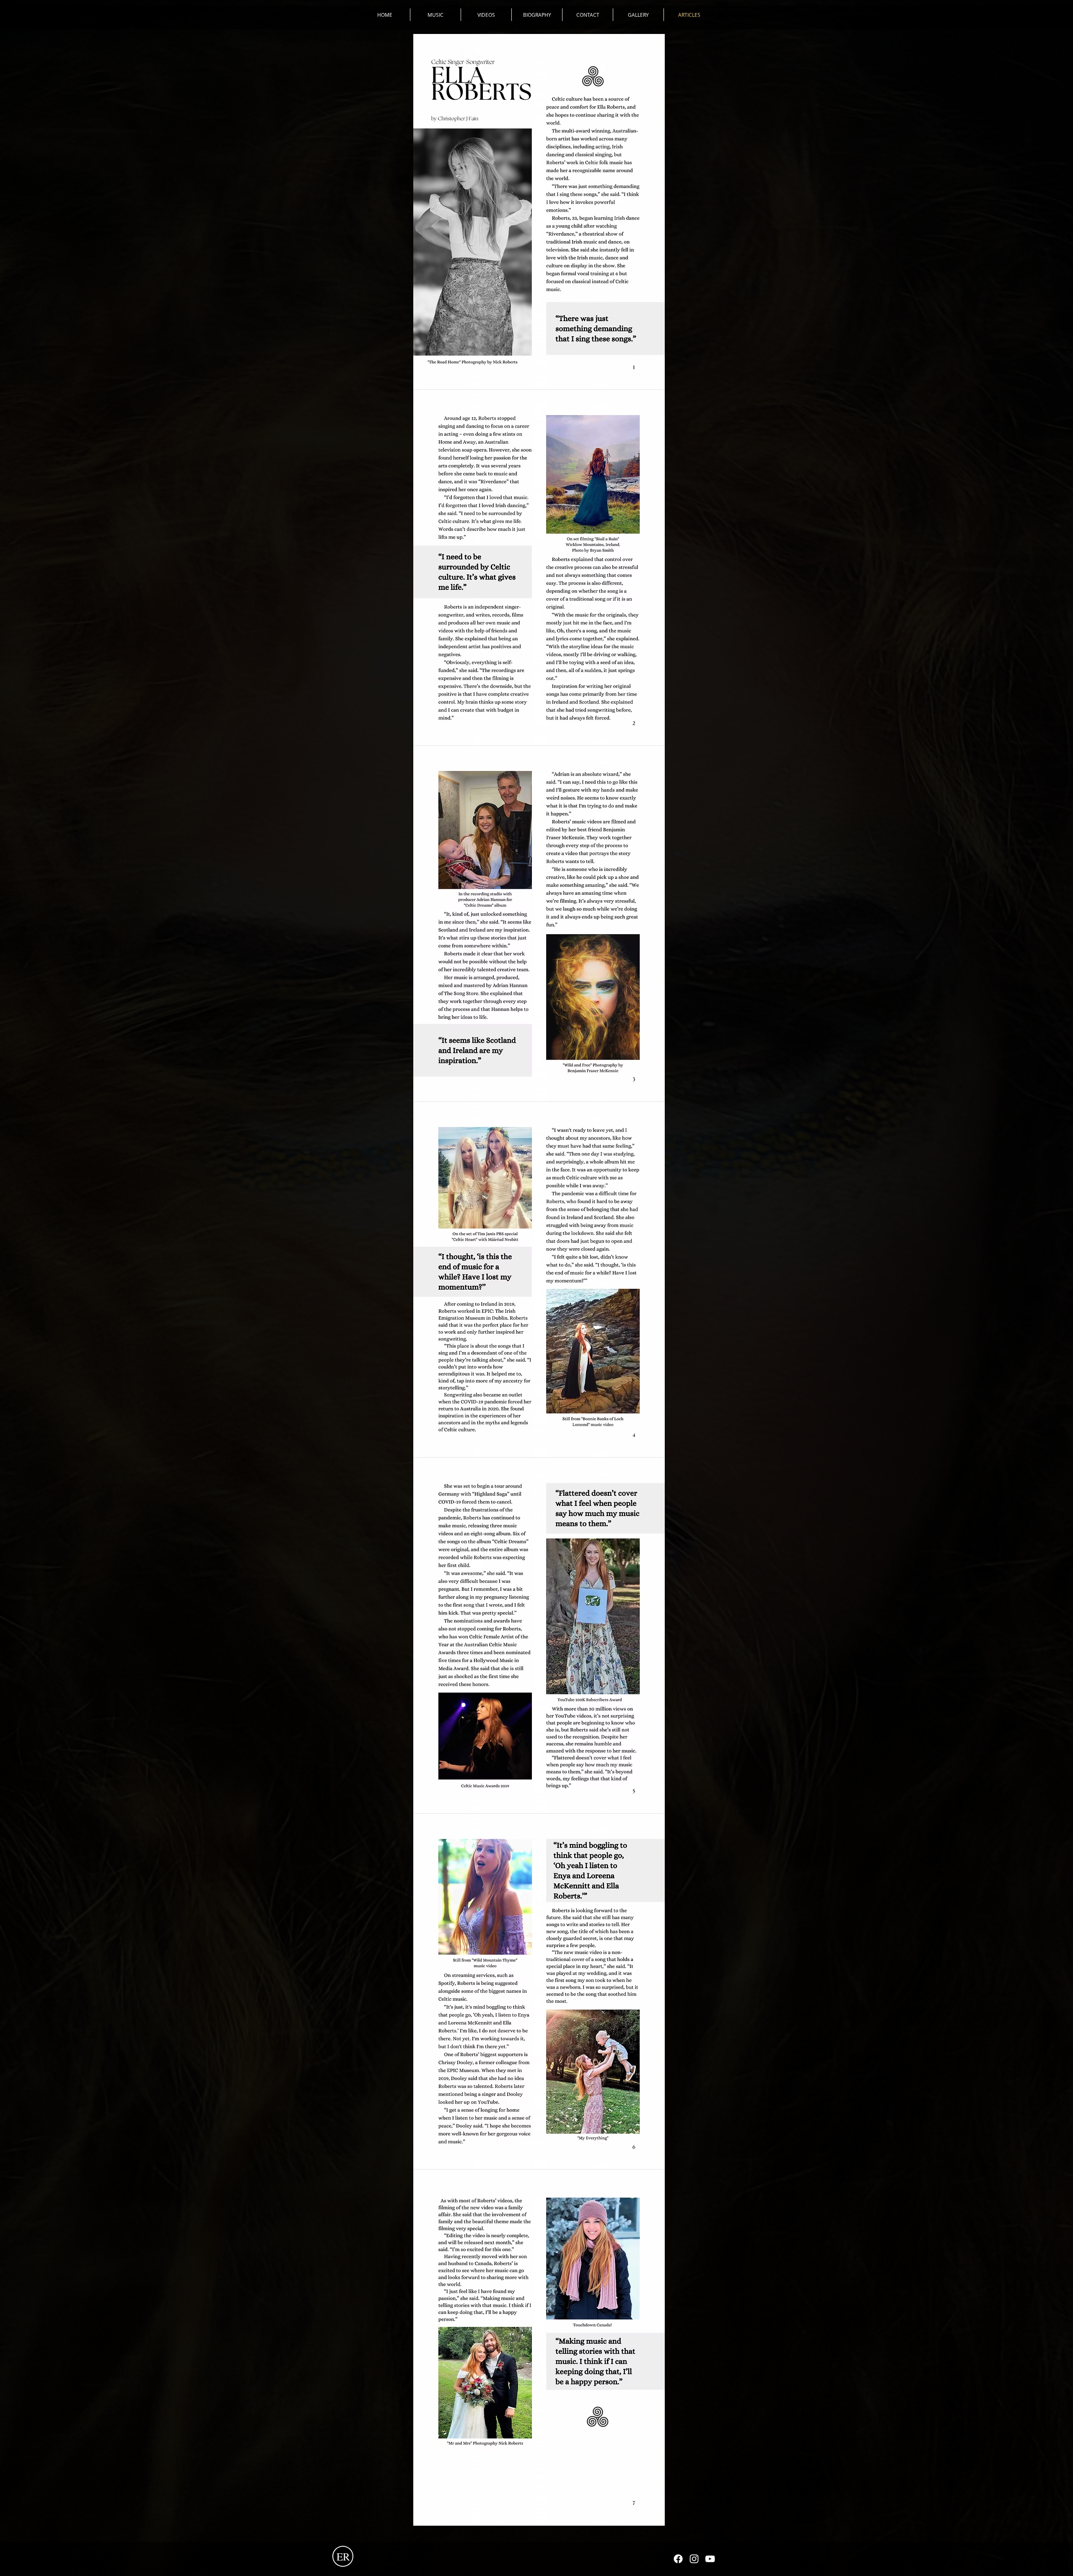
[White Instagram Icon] (694, 2559)
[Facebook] (678, 2559)
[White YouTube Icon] (710, 2559)
